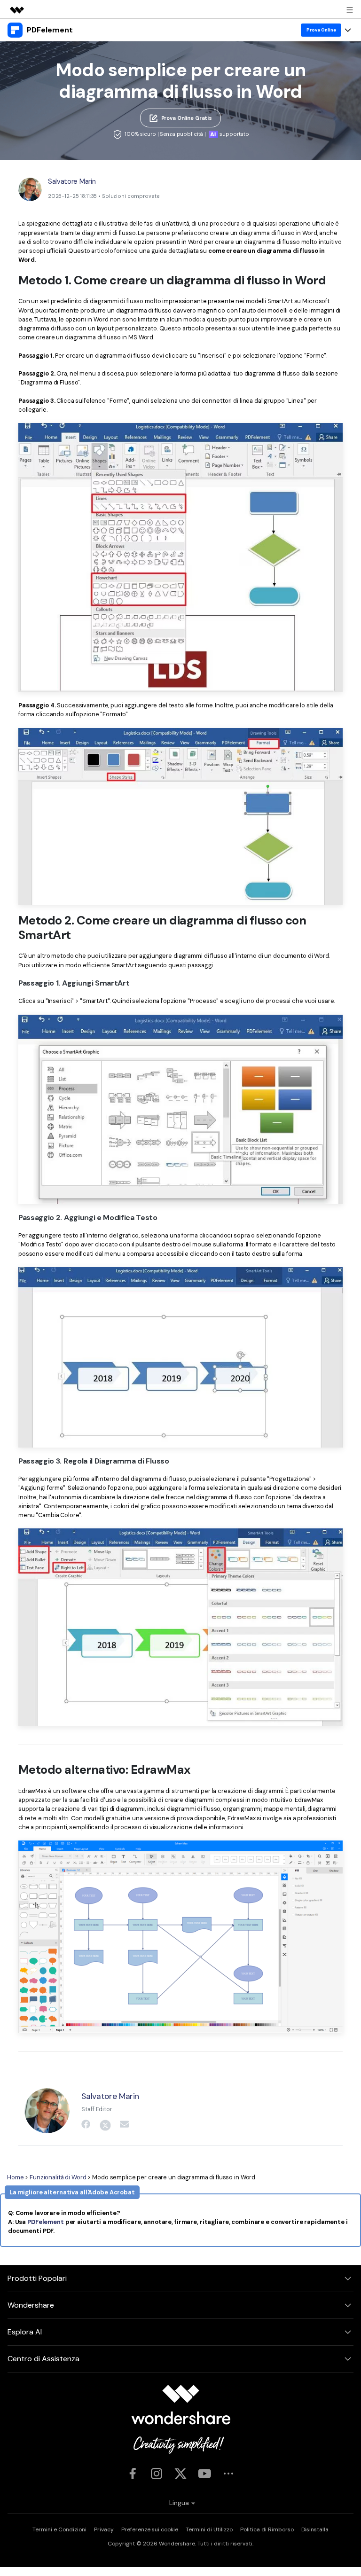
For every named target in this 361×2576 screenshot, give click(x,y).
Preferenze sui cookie (150, 2529)
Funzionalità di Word (58, 2177)
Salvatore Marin (72, 181)
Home (16, 2177)
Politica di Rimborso (267, 2529)
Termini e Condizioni (59, 2529)
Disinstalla (315, 2529)
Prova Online (321, 30)
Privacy (104, 2529)
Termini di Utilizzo (209, 2529)
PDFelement (46, 2222)
